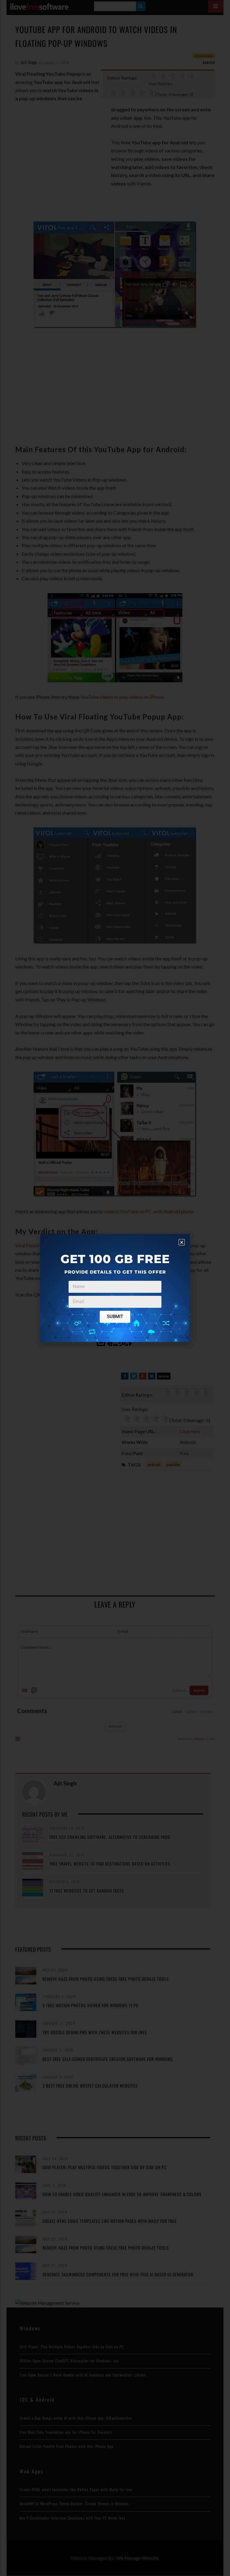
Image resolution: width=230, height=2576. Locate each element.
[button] (182, 1242)
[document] (115, 1288)
